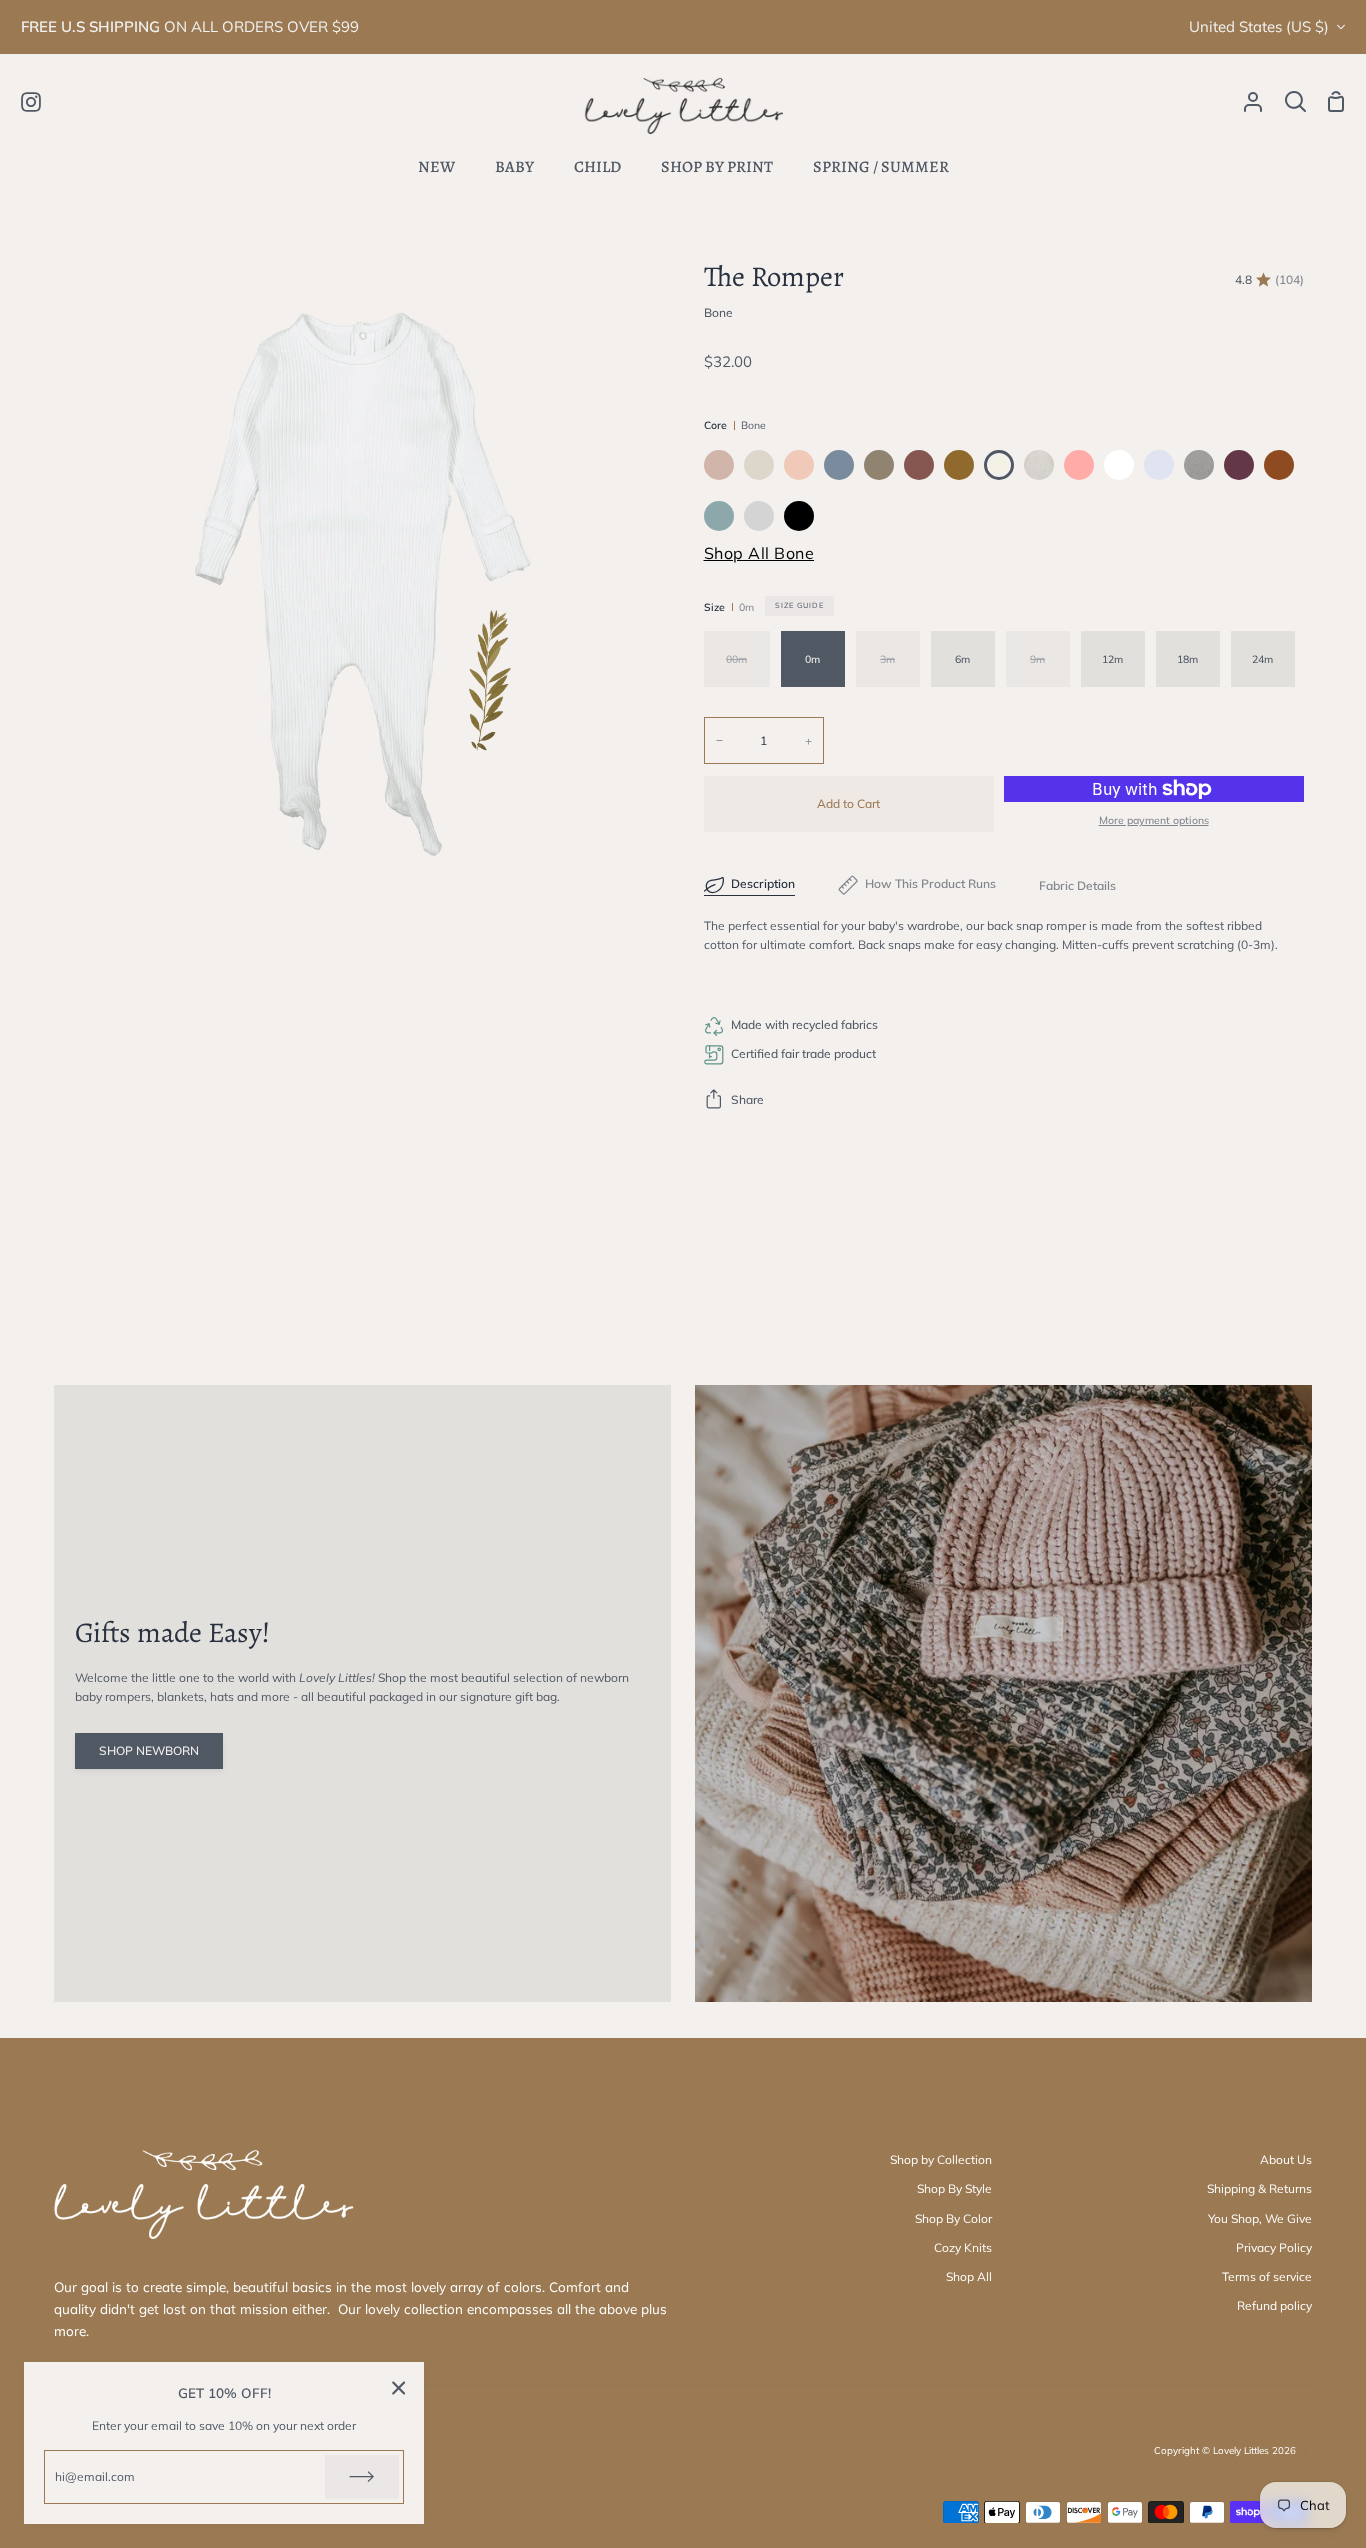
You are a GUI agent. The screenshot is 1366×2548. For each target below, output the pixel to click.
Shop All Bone (759, 553)
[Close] (399, 2387)
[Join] (362, 2477)
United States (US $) (1259, 26)
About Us (1286, 2159)
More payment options (1154, 820)
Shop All (969, 2276)
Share (747, 1099)
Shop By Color (953, 2218)
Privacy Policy (1274, 2247)
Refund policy (1274, 2305)
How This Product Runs (930, 883)
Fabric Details (1077, 885)
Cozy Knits (963, 2247)
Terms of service (1267, 2276)
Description (763, 883)
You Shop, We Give (1260, 2218)
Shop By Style (954, 2188)
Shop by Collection (941, 2159)
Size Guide (799, 605)
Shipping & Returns (1259, 2188)
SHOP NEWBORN (149, 1750)
